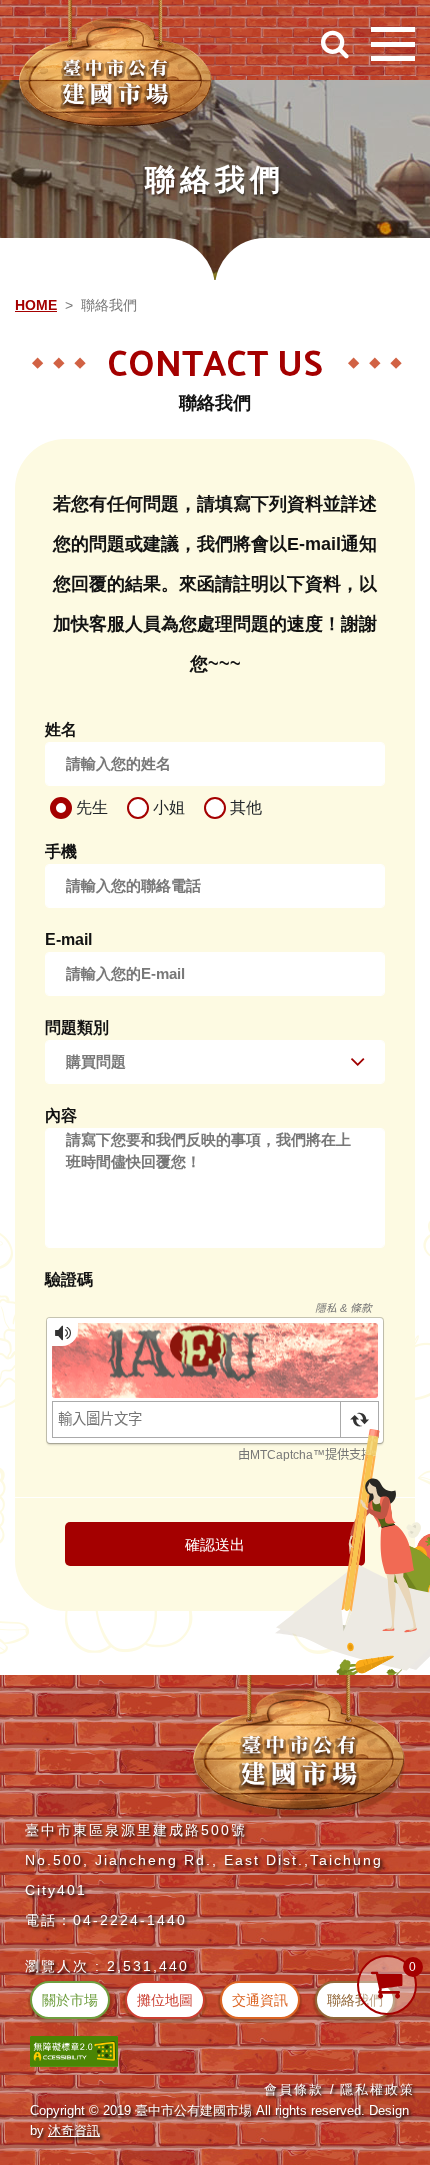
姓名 (61, 729)
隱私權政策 (377, 2089)
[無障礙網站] (74, 2050)
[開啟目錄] (393, 44)
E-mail (68, 939)
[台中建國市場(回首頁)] (115, 68)
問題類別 (77, 1027)
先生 (90, 807)
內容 (61, 1115)
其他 (244, 807)
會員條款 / (300, 2089)
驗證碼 (69, 1279)
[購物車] (387, 1985)
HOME (36, 305)
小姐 (167, 807)
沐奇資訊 (74, 2130)
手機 (61, 851)
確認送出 (215, 1544)
